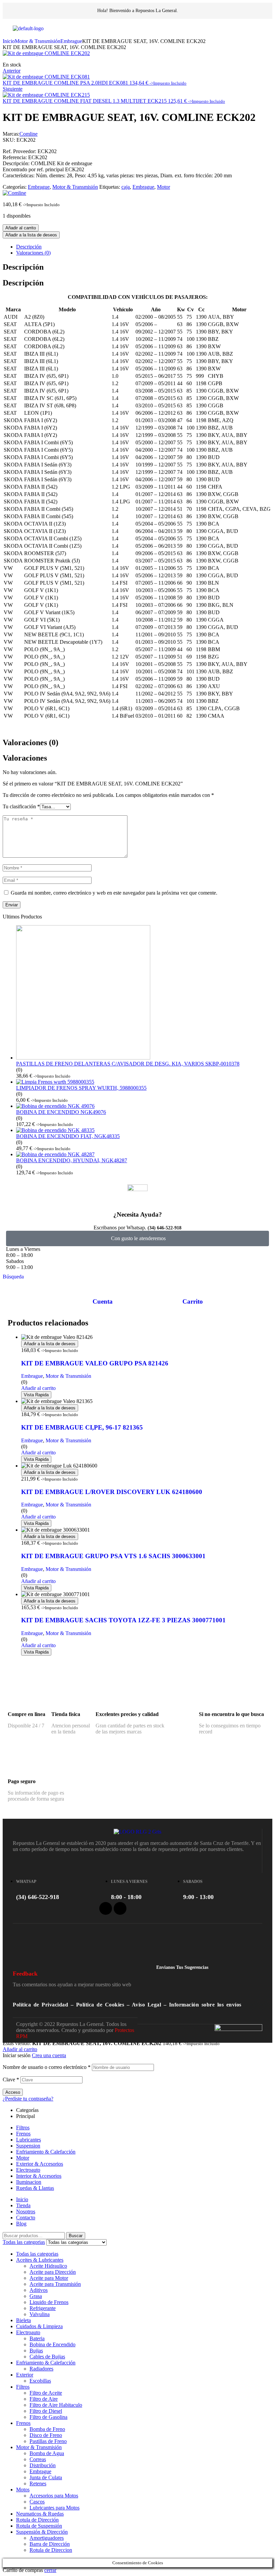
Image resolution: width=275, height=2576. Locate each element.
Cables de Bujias (47, 2357)
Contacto (26, 2218)
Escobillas (40, 2381)
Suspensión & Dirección (42, 2532)
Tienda (23, 2205)
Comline (29, 134)
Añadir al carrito (21, 228)
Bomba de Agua (47, 2453)
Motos (23, 2490)
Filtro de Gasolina (48, 2417)
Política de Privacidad (40, 2005)
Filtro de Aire (44, 2399)
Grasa (36, 2296)
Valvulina (40, 2314)
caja (126, 187)
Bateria (37, 2338)
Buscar (76, 2236)
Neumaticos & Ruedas (40, 2514)
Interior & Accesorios (39, 2176)
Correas (38, 2459)
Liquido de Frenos (49, 2302)
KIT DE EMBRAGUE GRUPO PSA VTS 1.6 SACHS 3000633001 (113, 1556)
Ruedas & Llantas (35, 2188)
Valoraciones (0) (33, 253)
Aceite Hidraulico (48, 2266)
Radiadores (41, 2369)
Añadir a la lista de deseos (31, 235)
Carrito (193, 1301)
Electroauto (28, 2170)
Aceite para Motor (49, 2278)
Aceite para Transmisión (55, 2284)
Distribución (43, 2465)
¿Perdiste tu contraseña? (28, 2099)
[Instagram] (120, 1908)
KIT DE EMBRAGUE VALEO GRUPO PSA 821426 (95, 1363)
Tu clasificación (21, 806)
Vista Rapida (36, 1395)
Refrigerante (43, 2308)
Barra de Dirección (50, 2544)
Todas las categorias (37, 2254)
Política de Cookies (100, 2005)
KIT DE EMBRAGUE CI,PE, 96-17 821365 (82, 1427)
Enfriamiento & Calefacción (46, 2152)
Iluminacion (29, 2182)
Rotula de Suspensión (39, 2526)
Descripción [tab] (23, 267)
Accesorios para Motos (54, 2496)
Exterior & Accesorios (40, 2164)
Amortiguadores (47, 2538)
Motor (163, 187)
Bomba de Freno (47, 2429)
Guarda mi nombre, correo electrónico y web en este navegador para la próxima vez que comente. (114, 893)
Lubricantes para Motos (54, 2508)
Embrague (71, 41)
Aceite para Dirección (53, 2272)
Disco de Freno (46, 2435)
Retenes (38, 2483)
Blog (21, 2224)
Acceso (13, 2092)
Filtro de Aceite (46, 2393)
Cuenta (103, 1301)
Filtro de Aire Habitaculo (56, 2405)
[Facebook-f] (106, 1908)
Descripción (29, 247)
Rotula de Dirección (37, 2520)
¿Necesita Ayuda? (138, 1214)
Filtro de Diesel (46, 2411)
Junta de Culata (46, 2477)
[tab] (144, 247)
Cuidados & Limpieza (39, 2326)
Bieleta (23, 2320)
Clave (11, 2080)
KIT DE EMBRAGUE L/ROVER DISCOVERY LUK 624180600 (112, 1492)
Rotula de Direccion (51, 2550)
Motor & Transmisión (38, 41)
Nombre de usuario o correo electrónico (47, 2067)
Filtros (23, 2128)
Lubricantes (29, 2140)
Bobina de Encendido (52, 2344)
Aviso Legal (147, 2005)
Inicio (9, 41)
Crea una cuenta (49, 2055)
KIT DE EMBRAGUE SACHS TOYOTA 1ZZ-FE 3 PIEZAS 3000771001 (123, 1620)
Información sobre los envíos (205, 2005)
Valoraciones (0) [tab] (31, 742)
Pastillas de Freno (48, 2441)
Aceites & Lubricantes (40, 2260)
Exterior (25, 2375)
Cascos (37, 2502)
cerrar (50, 2570)
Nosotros (26, 2211)
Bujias (36, 2351)
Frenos (23, 2134)
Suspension (28, 2146)
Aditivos (39, 2290)
